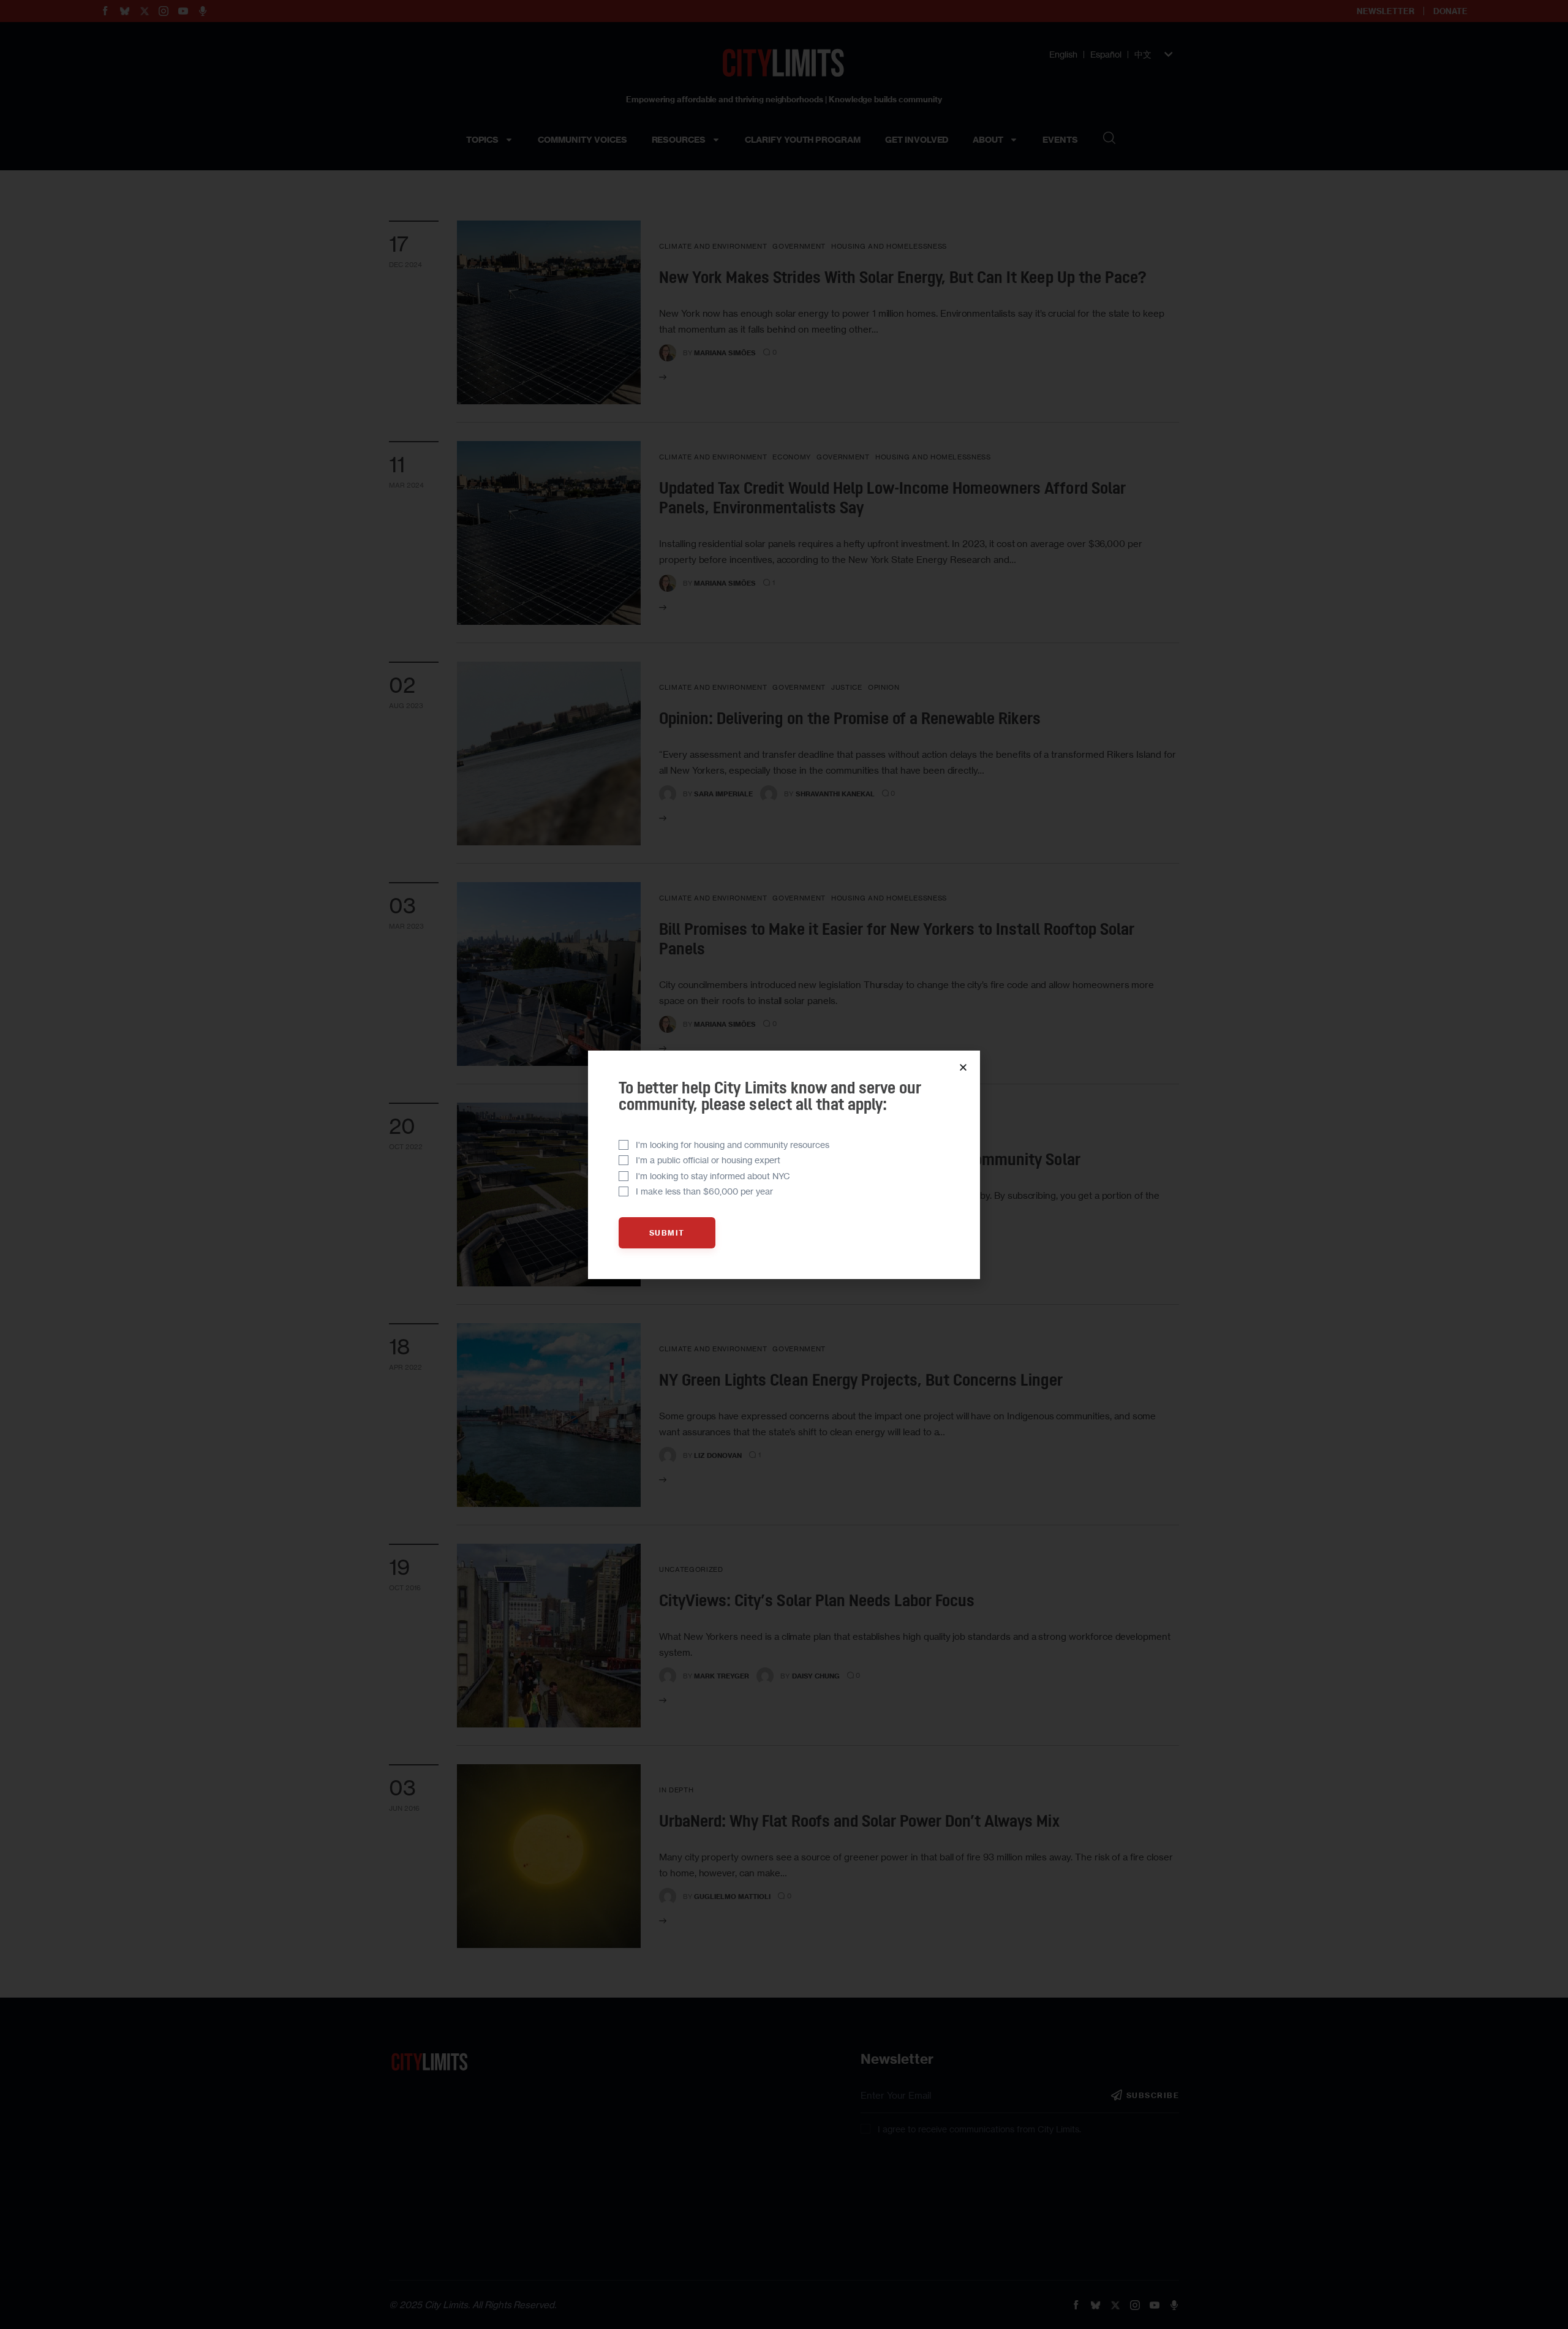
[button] (963, 1067)
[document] (784, 1164)
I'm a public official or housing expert (708, 1160)
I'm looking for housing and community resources (733, 1145)
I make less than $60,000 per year (704, 1191)
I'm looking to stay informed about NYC (713, 1176)
